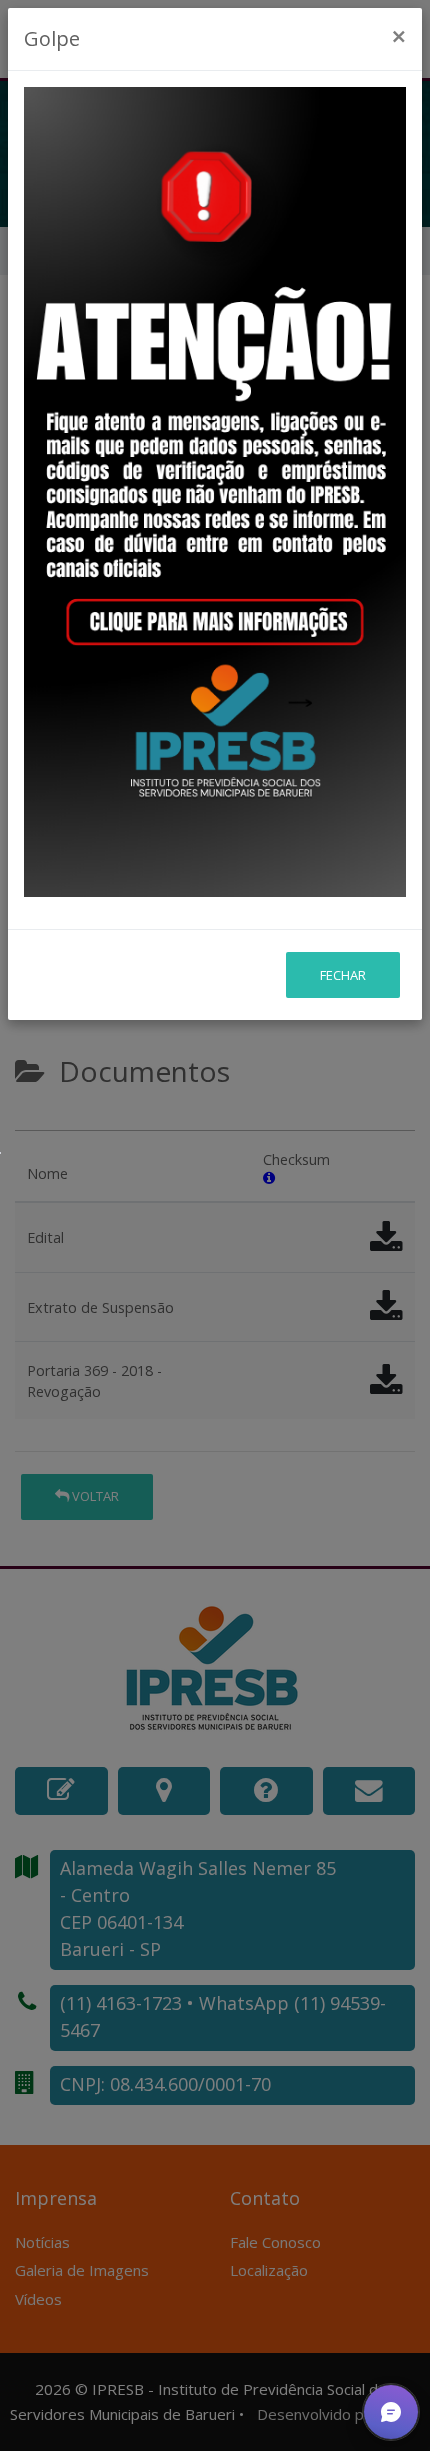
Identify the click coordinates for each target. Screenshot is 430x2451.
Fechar (343, 975)
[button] (391, 2412)
